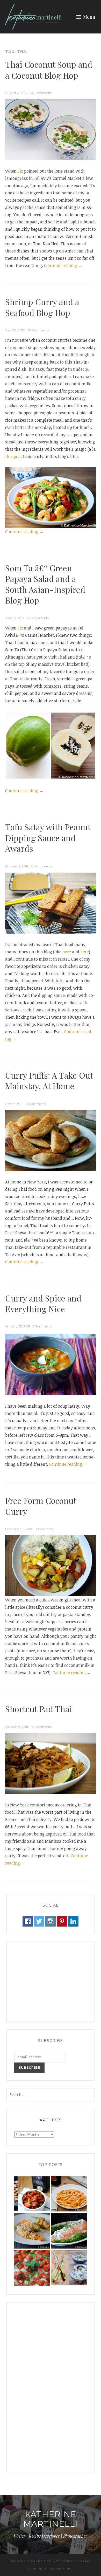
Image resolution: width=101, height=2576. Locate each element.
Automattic (61, 2569)
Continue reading (63, 266)
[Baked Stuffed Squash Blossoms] (32, 2231)
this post (14, 456)
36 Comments (41, 93)
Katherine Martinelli (51, 2519)
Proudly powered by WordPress (42, 2561)
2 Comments (42, 1326)
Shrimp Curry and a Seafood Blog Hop (42, 307)
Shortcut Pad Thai (39, 1709)
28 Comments (38, 618)
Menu (89, 17)
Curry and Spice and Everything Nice (43, 1303)
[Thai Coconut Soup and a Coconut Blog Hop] (69, 2268)
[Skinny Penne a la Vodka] (69, 2194)
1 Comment (45, 1529)
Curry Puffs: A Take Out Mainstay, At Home (49, 1081)
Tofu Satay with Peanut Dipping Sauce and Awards (48, 838)
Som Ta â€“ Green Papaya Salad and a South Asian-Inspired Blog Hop (45, 584)
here (67, 952)
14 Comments (36, 1104)
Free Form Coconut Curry (41, 1506)
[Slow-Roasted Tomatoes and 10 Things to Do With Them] (32, 2194)
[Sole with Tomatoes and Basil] (32, 2268)
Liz (20, 171)
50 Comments (38, 330)
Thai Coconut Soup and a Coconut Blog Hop (49, 70)
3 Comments (42, 1727)
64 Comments (41, 866)
